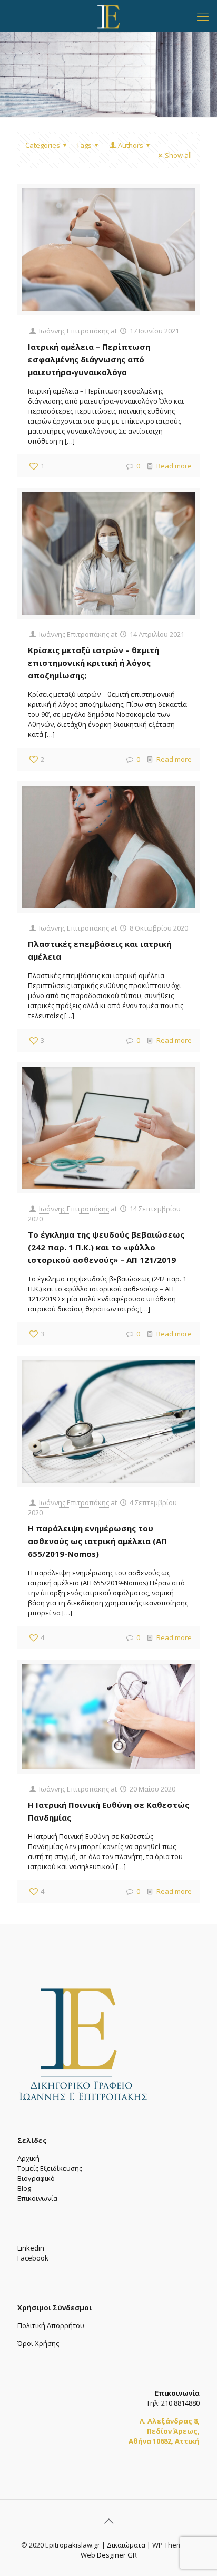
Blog (24, 2188)
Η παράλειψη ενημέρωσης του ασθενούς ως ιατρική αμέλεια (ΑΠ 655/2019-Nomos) (97, 1541)
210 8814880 (180, 2403)
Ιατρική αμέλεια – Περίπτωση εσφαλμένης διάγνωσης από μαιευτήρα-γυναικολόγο (89, 359)
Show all (178, 155)
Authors (131, 145)
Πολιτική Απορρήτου (51, 2325)
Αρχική (28, 2158)
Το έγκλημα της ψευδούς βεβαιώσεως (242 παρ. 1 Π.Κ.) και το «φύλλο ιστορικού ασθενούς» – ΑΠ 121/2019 (106, 1247)
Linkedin (31, 2248)
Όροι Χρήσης (38, 2343)
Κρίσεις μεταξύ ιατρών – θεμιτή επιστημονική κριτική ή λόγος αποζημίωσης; (93, 663)
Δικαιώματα (126, 2545)
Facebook (33, 2258)
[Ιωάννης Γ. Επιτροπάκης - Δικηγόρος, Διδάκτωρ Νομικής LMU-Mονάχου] (108, 16)
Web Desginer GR (109, 2555)
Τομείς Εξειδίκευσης (50, 2168)
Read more (174, 466)
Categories (43, 145)
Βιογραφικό (36, 2178)
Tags (84, 145)
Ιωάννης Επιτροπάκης (74, 331)
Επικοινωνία (37, 2198)
